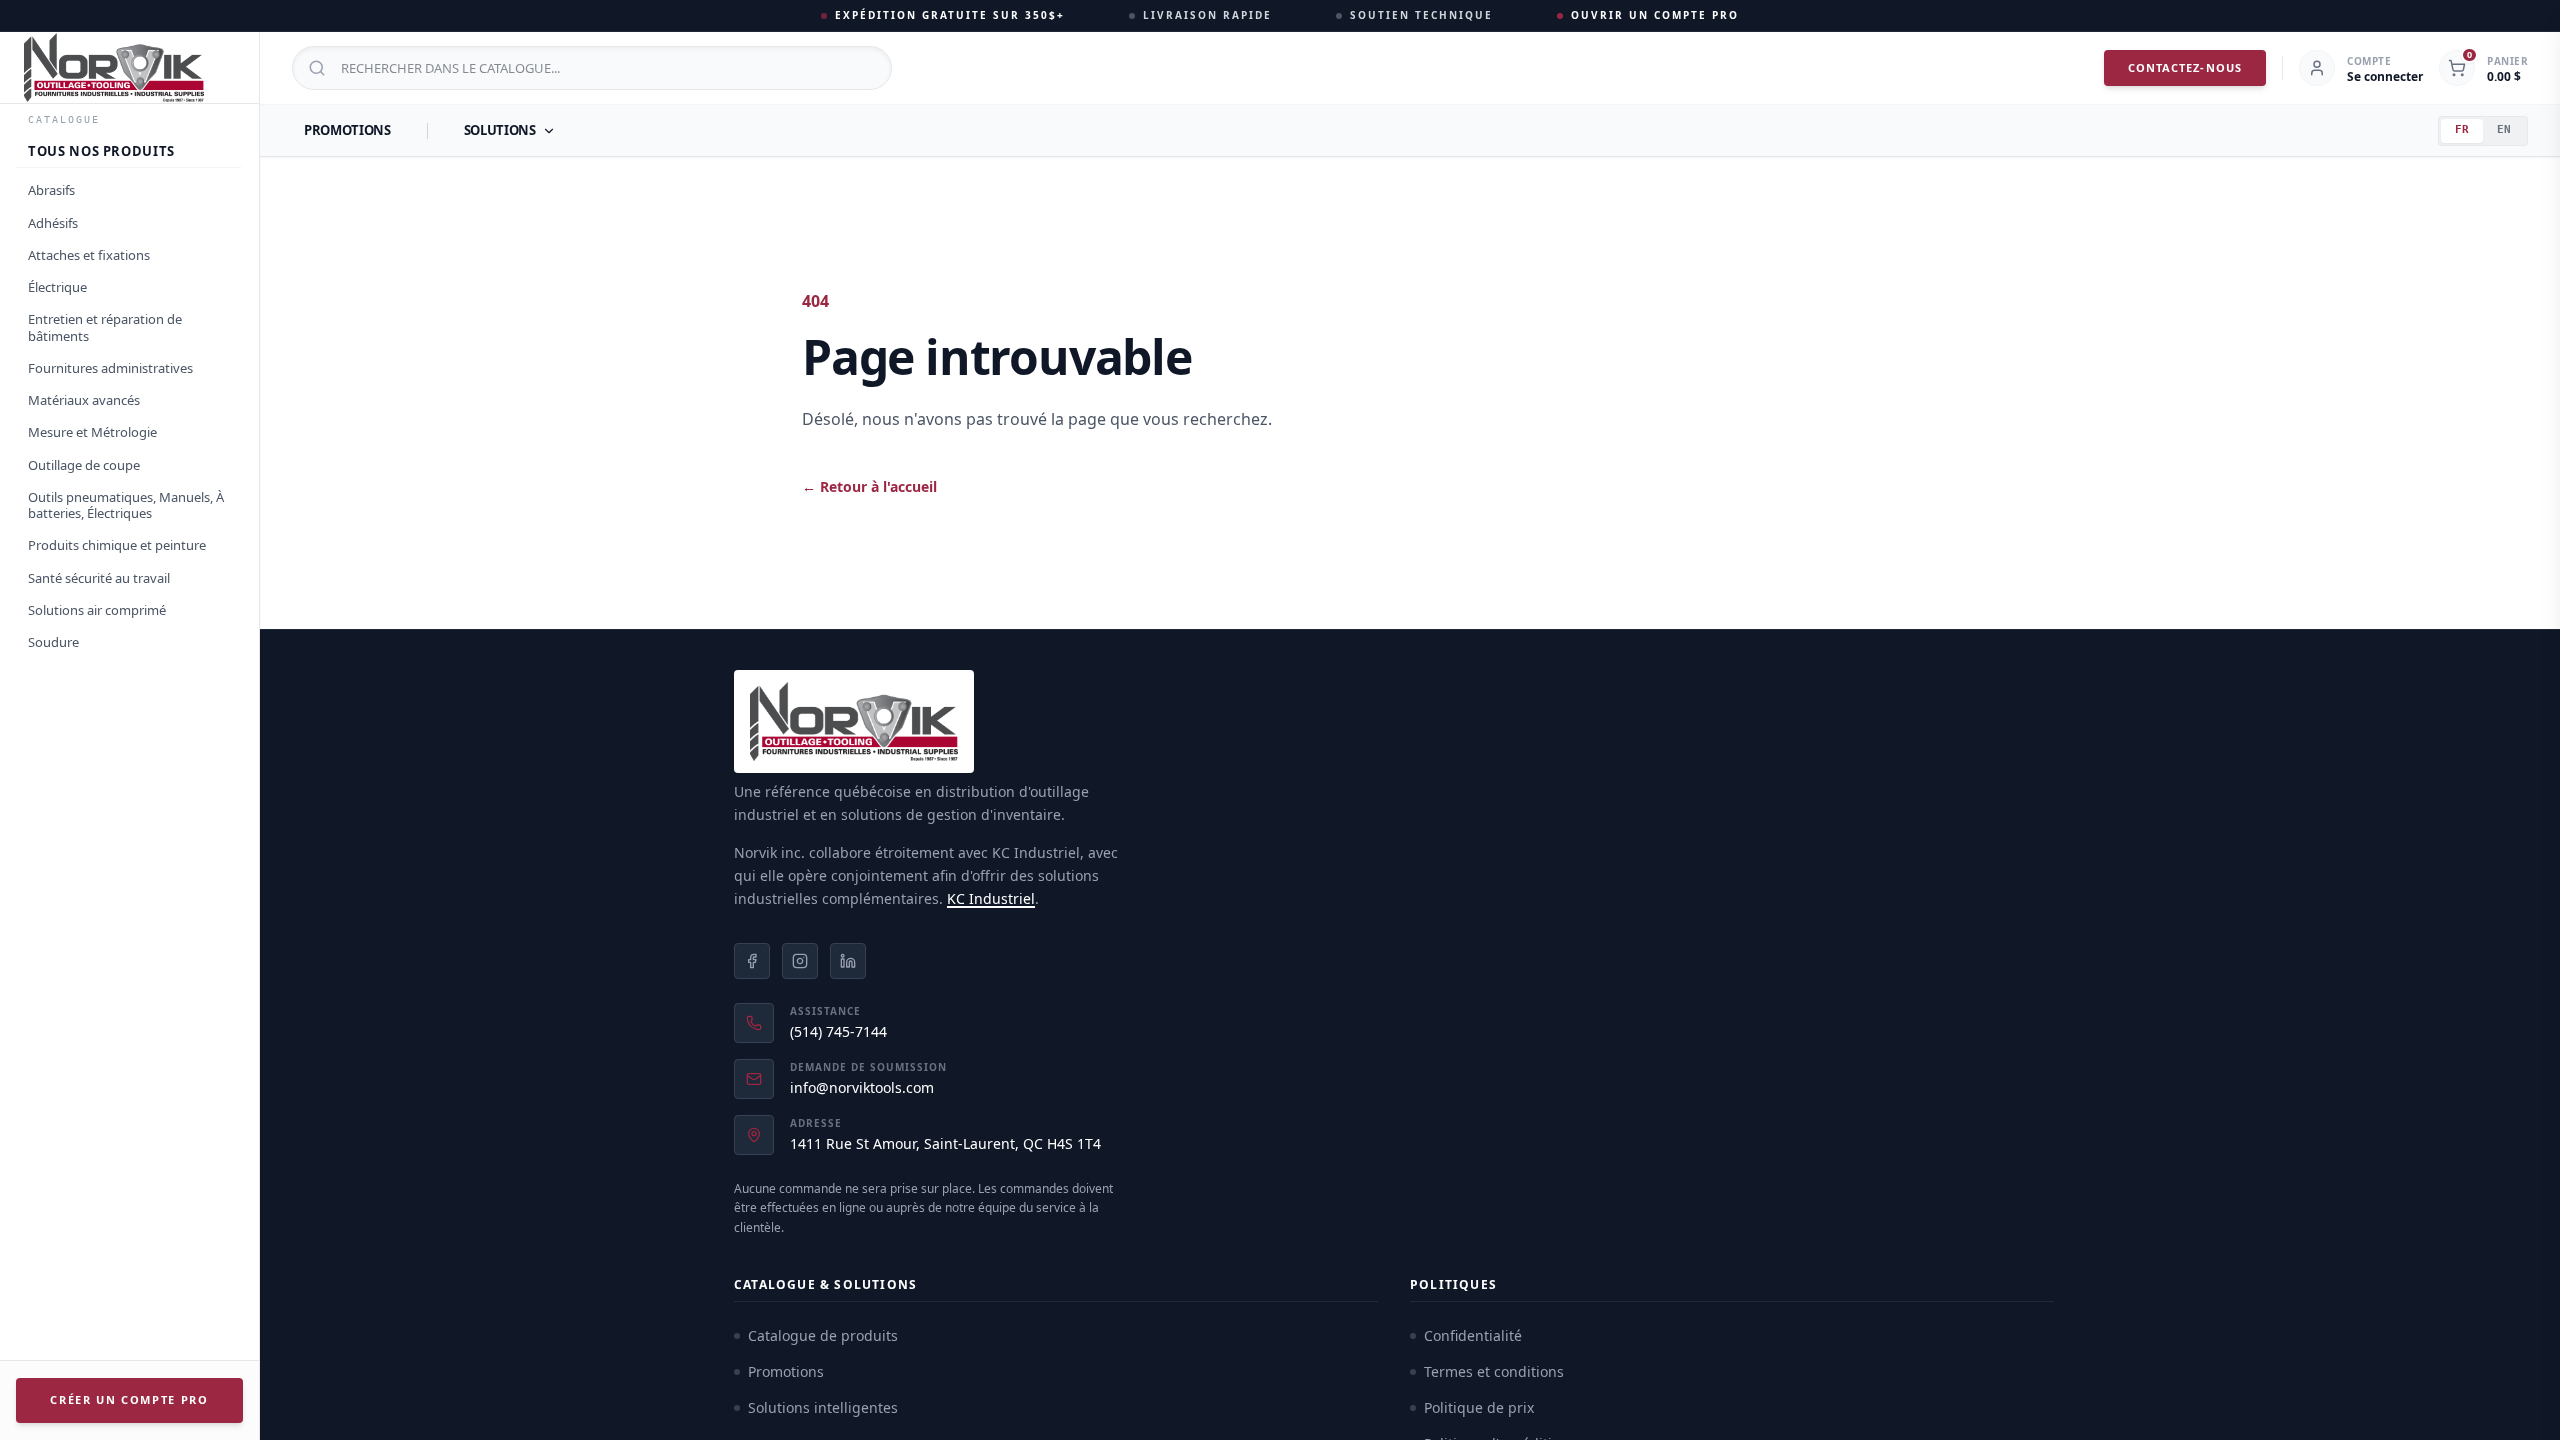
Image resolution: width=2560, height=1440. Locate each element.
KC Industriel (991, 898)
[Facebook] (752, 961)
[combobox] (592, 68)
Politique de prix (1479, 1407)
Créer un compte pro (129, 1399)
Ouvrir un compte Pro (1655, 15)
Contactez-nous (2185, 67)
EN (2504, 129)
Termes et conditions (1494, 1371)
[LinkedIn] (848, 961)
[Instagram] (800, 961)
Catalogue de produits (823, 1335)
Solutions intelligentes (823, 1407)
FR (2462, 129)
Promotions (347, 130)
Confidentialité (1473, 1335)
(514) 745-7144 (838, 1031)
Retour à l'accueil (869, 486)
